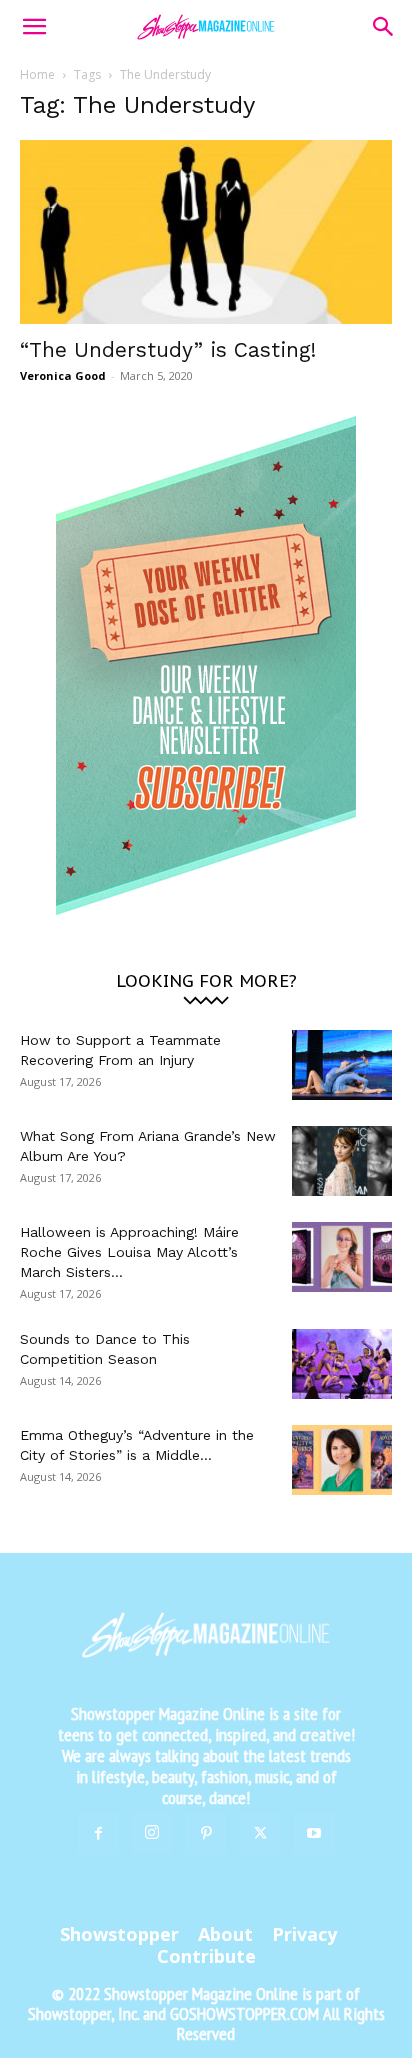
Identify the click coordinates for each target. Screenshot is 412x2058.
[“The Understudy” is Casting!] (206, 232)
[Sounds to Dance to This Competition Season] (342, 1364)
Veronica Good (63, 375)
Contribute (206, 1956)
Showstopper (119, 1934)
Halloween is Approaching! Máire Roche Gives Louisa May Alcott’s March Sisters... (129, 1252)
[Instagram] (152, 1833)
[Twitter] (260, 1834)
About (225, 1934)
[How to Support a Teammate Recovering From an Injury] (342, 1065)
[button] (34, 27)
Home (37, 74)
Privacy (304, 1934)
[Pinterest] (206, 1834)
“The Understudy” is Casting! (168, 349)
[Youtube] (314, 1834)
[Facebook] (98, 1834)
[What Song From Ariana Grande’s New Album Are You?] (342, 1161)
